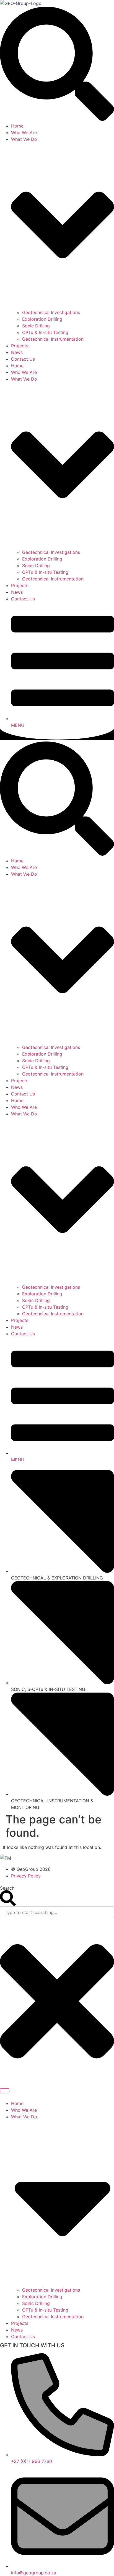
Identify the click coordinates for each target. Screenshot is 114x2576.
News (17, 352)
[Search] (5, 2091)
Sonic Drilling (36, 326)
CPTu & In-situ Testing (45, 332)
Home (17, 126)
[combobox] (57, 1912)
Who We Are (24, 133)
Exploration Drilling (42, 319)
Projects (20, 346)
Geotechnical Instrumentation (53, 339)
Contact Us (23, 359)
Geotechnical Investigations (51, 312)
